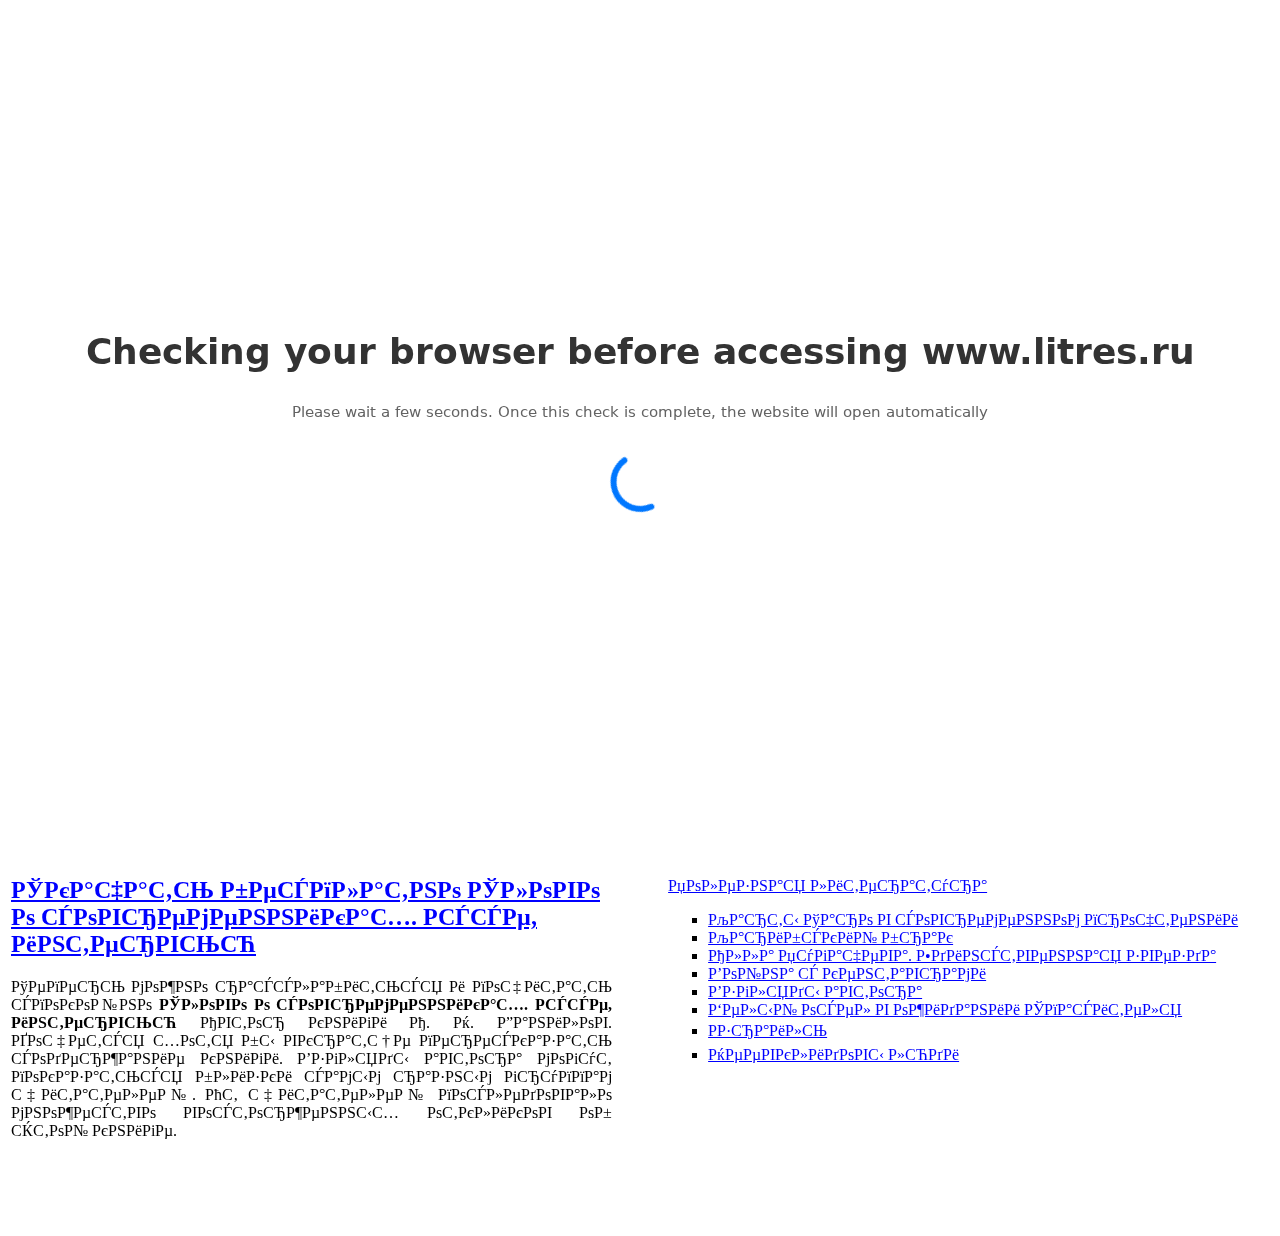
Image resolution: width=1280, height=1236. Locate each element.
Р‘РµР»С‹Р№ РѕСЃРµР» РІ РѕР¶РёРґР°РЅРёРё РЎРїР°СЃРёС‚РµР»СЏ (945, 1009)
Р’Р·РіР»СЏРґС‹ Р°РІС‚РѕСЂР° (815, 991)
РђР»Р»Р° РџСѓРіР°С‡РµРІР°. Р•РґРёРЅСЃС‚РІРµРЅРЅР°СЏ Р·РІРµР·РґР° (962, 955)
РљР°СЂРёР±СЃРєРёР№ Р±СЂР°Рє (830, 937)
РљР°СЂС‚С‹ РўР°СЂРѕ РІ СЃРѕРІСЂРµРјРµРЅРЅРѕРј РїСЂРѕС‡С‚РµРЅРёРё (973, 919)
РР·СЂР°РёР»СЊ (767, 1030)
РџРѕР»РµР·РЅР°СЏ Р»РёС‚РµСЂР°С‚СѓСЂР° (827, 885)
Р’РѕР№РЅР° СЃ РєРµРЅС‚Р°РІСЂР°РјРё (847, 973)
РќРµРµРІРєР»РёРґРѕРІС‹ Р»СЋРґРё (833, 1054)
